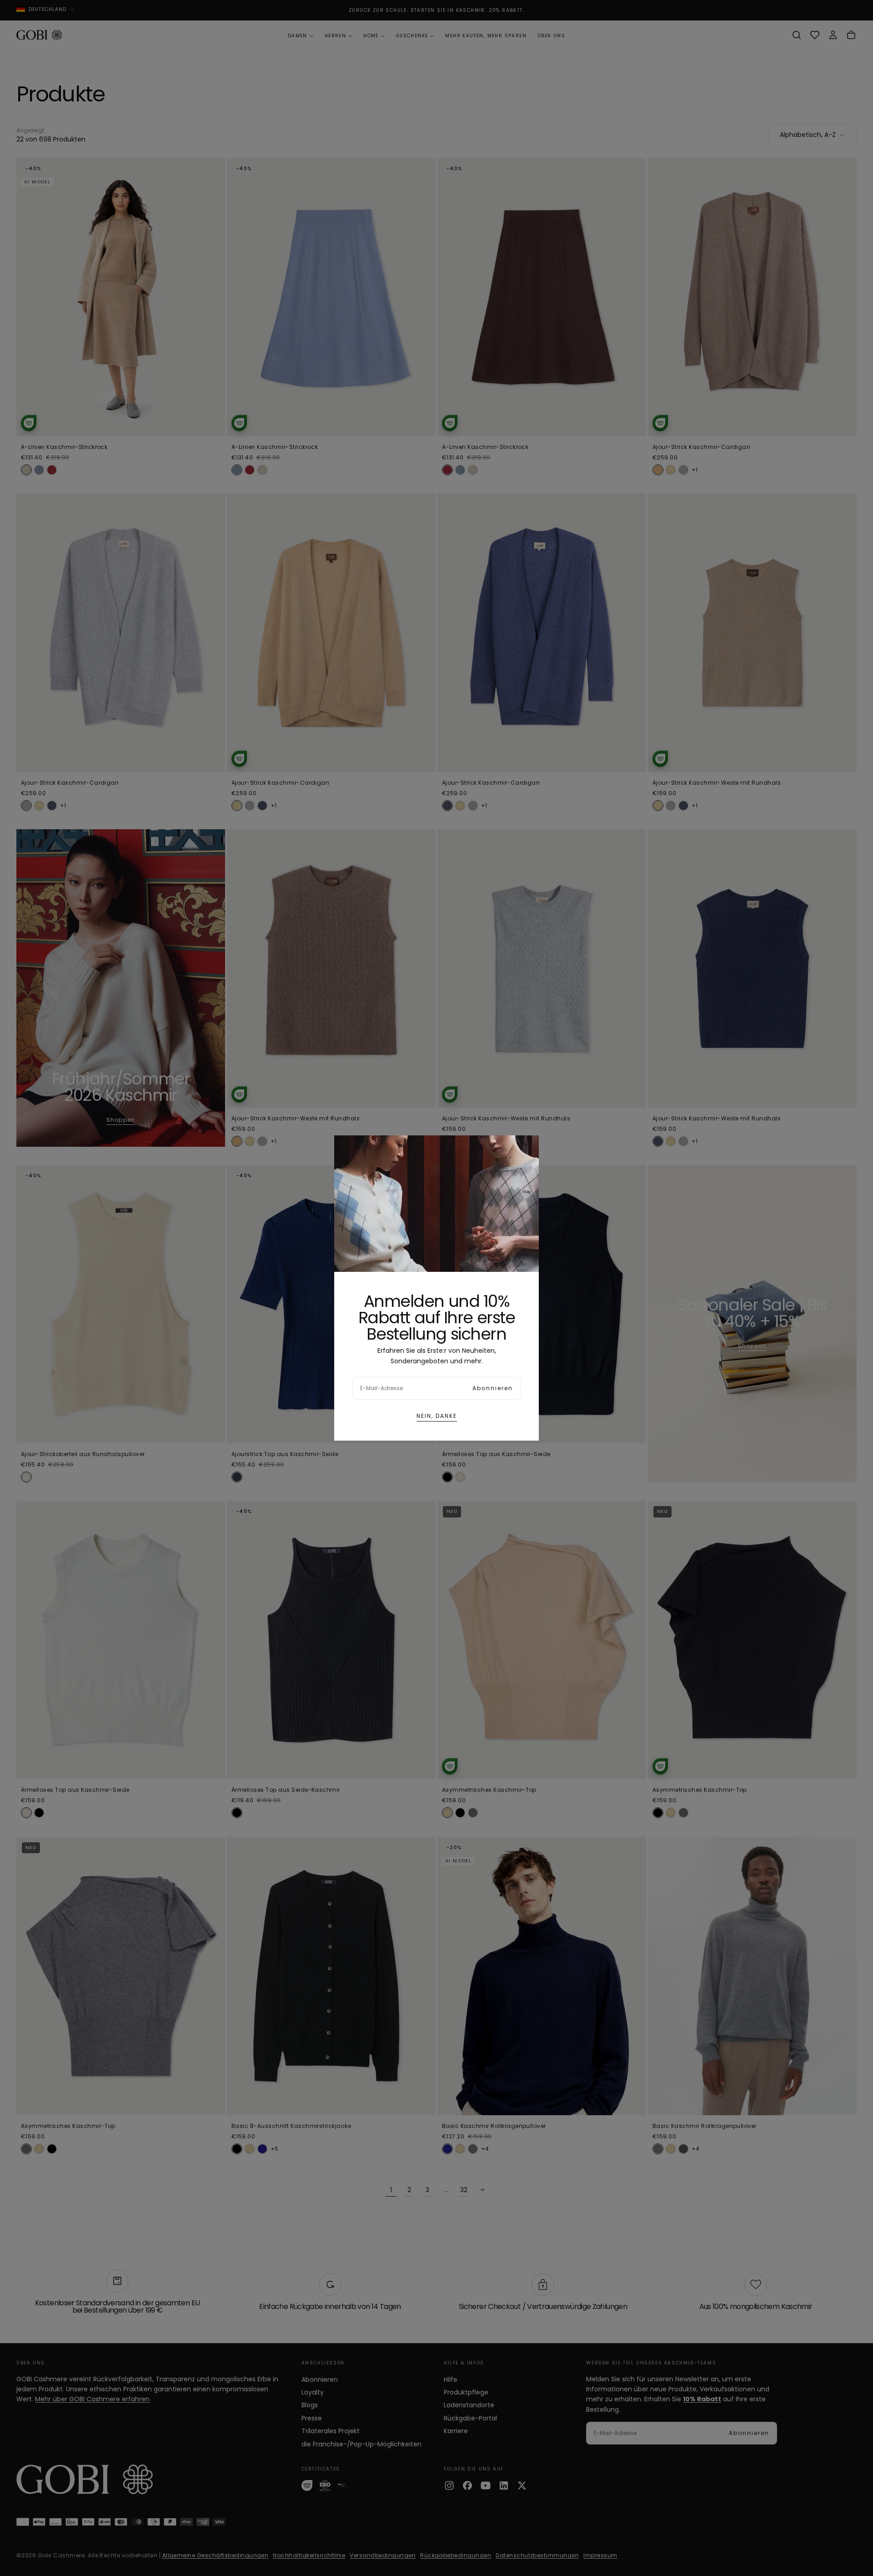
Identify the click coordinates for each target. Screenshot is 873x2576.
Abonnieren (493, 1388)
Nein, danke (437, 1416)
